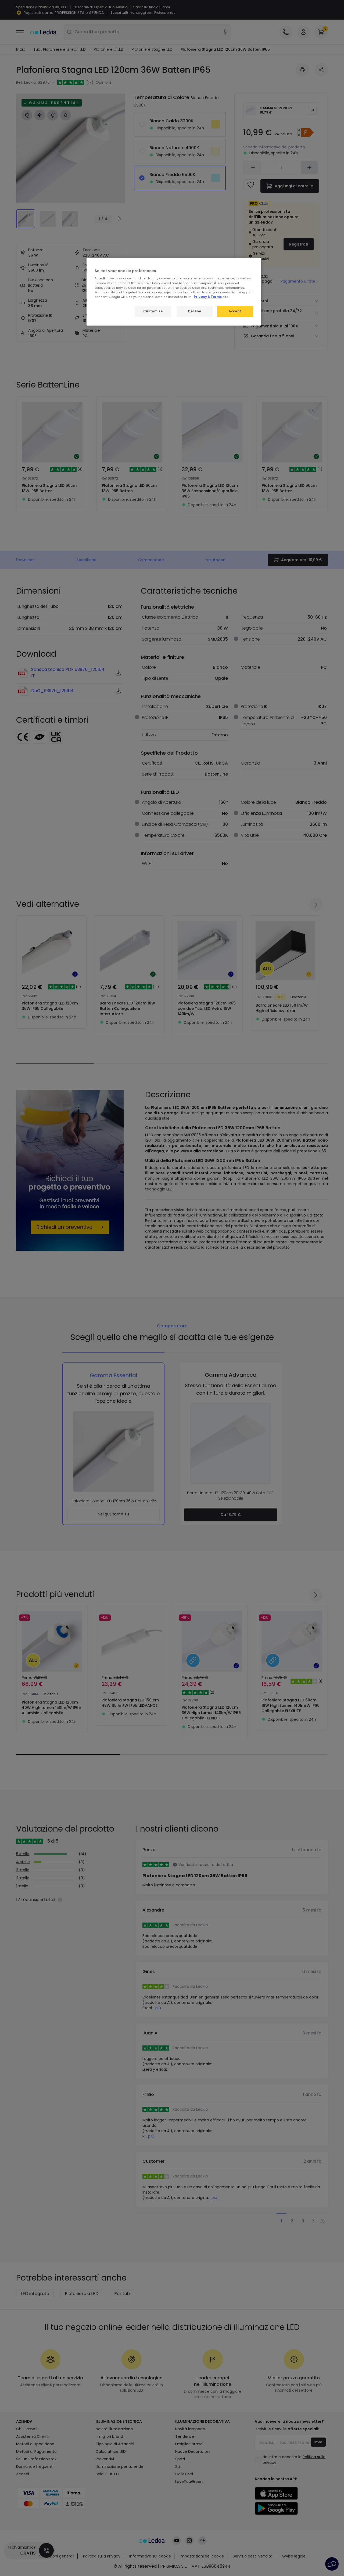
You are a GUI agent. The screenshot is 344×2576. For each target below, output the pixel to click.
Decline (195, 311)
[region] (174, 292)
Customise (153, 311)
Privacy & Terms (208, 297)
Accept (235, 311)
